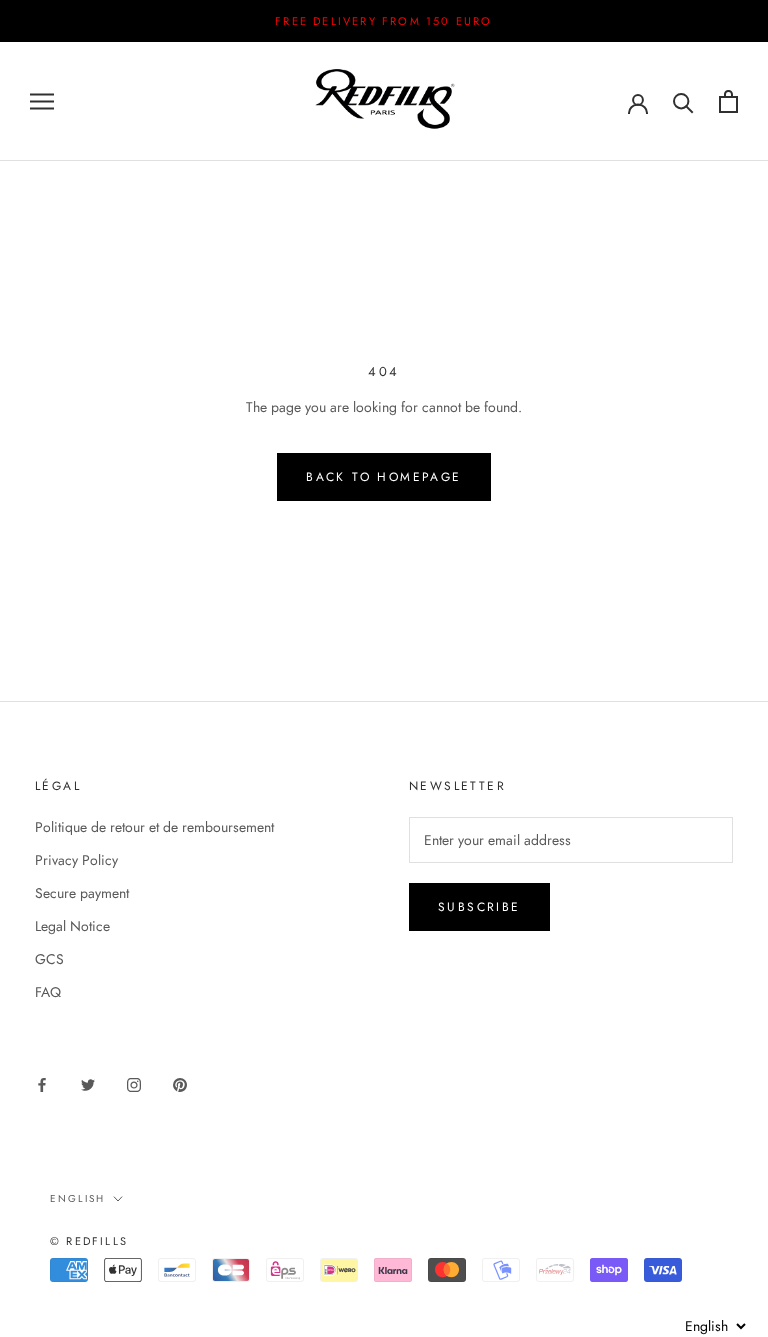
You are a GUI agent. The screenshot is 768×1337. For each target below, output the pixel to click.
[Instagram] (134, 1084)
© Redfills (89, 1241)
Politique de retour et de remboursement (154, 827)
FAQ (48, 992)
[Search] (683, 101)
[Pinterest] (180, 1084)
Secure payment (82, 893)
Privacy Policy (76, 860)
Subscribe (479, 907)
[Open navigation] (42, 101)
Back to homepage (383, 477)
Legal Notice (72, 926)
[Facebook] (42, 1084)
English (77, 1198)
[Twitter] (88, 1084)
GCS (49, 959)
